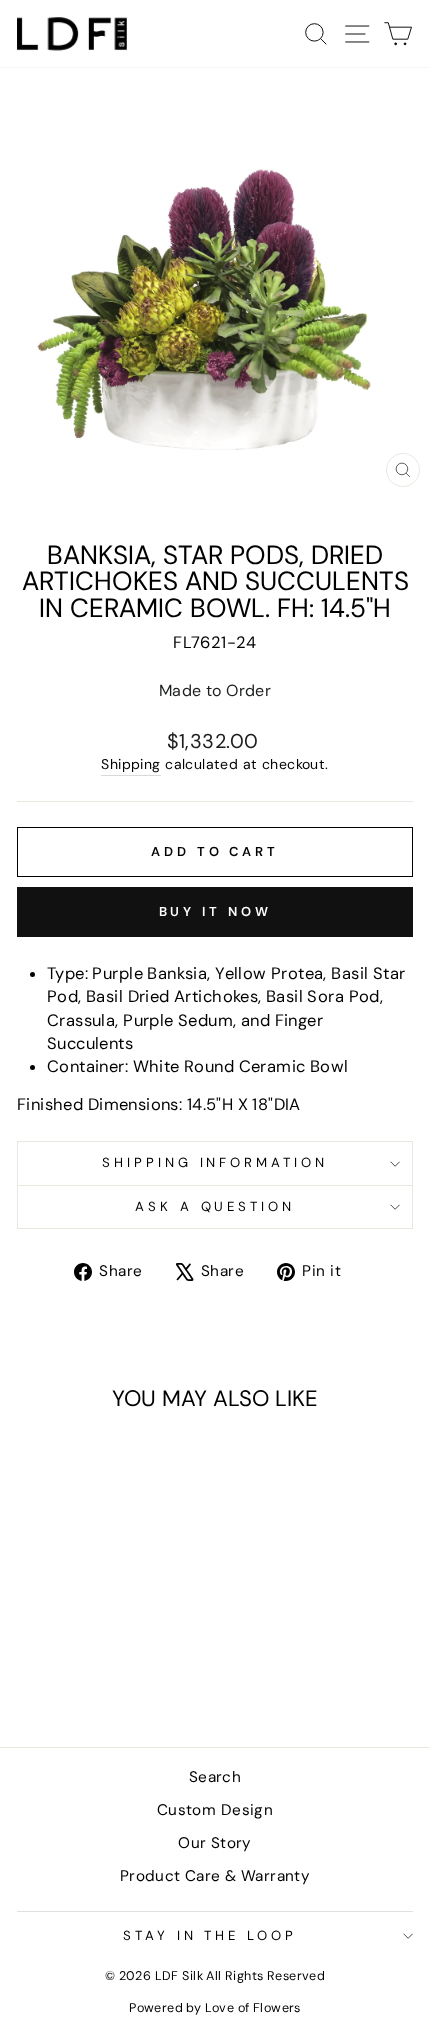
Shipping (130, 764)
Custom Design (215, 1810)
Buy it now (215, 911)
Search (215, 1777)
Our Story (215, 1843)
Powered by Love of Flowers (215, 2008)
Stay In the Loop (210, 1935)
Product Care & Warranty (215, 1876)
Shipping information (215, 1162)
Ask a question (215, 1206)
